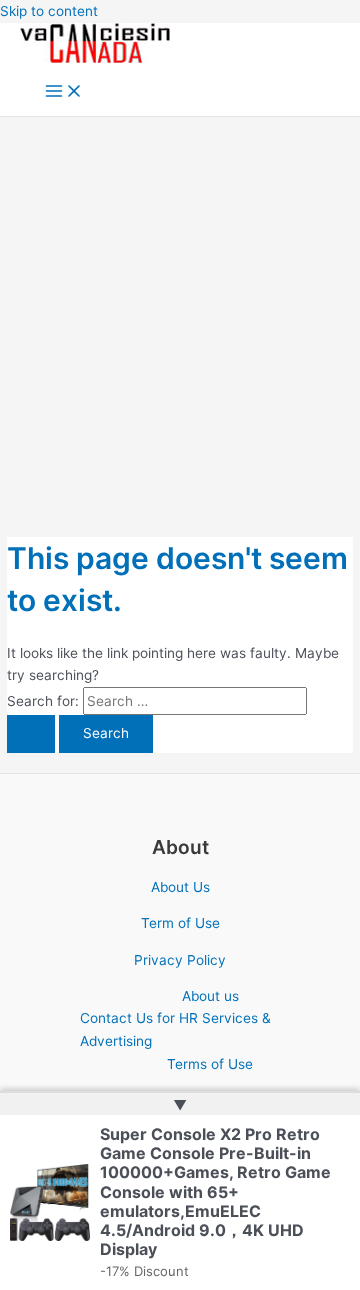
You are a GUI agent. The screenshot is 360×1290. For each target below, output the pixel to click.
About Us (180, 887)
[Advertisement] (180, 307)
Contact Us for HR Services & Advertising (175, 1029)
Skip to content (49, 11)
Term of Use (180, 923)
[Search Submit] (31, 734)
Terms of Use (210, 1064)
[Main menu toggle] (64, 92)
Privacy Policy (180, 960)
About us (210, 996)
